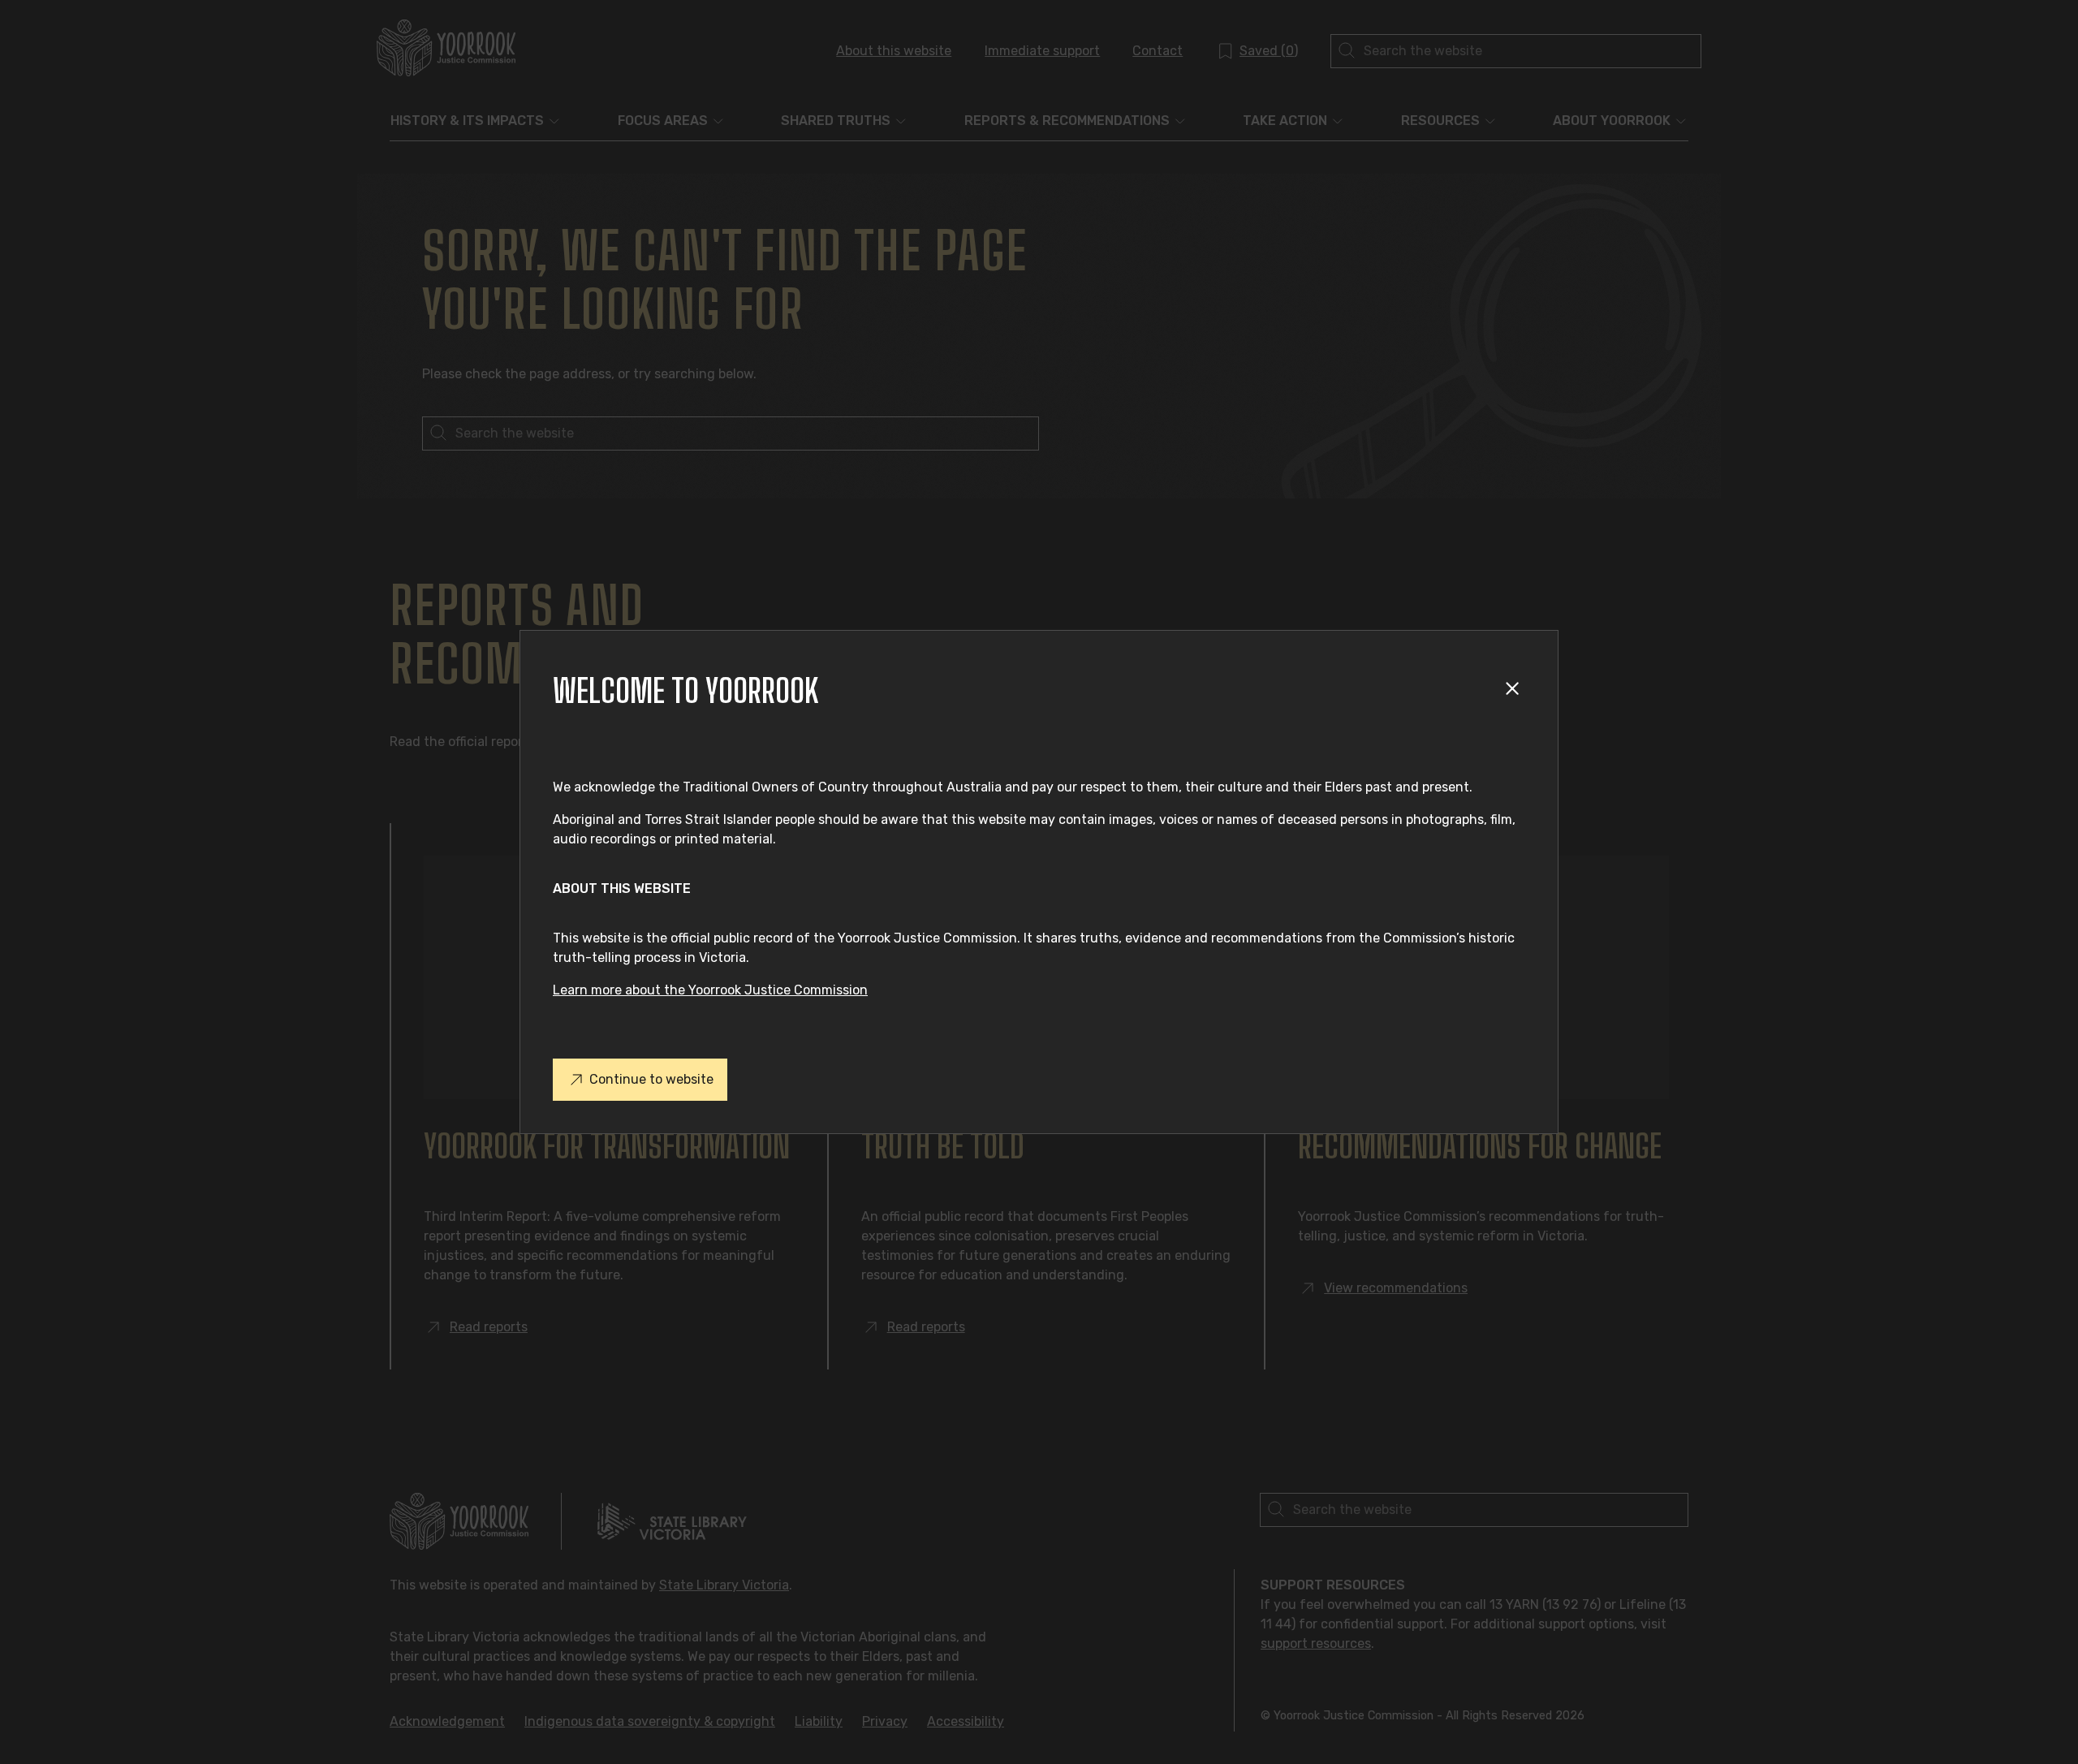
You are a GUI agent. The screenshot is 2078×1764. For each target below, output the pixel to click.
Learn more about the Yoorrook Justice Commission (710, 990)
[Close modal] (1515, 691)
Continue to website (651, 1079)
